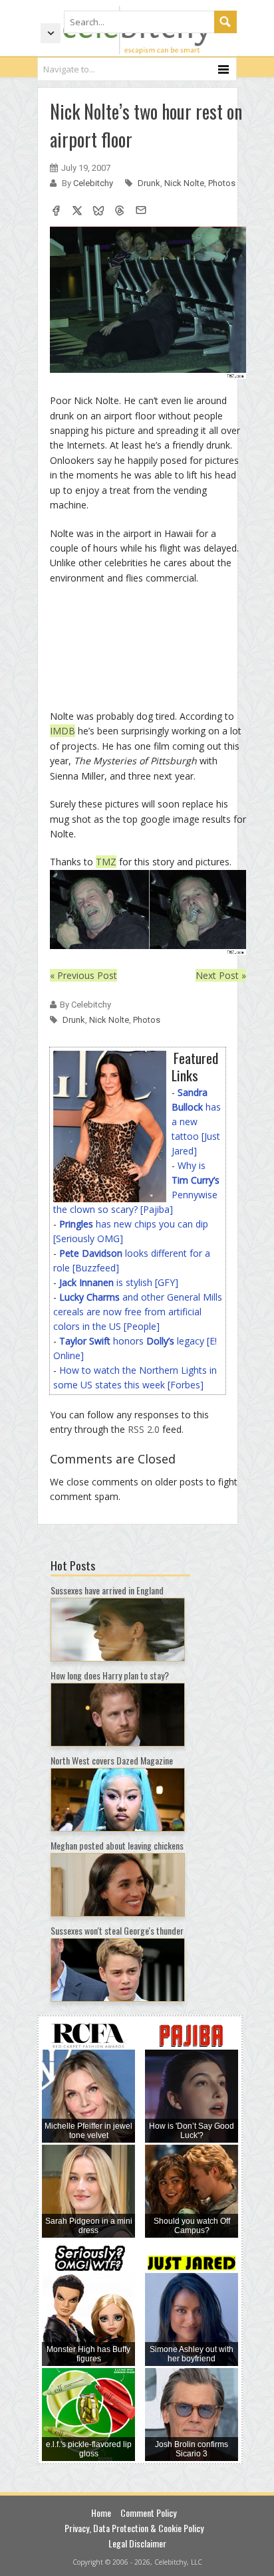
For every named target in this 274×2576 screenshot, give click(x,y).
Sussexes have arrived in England (107, 1590)
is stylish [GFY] (119, 1282)
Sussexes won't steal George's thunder (117, 1930)
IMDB (63, 731)
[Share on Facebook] (56, 212)
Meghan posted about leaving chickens (117, 1845)
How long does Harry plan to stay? (110, 1675)
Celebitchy (94, 183)
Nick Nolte (184, 183)
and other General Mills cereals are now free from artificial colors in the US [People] (138, 1312)
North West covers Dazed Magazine (112, 1760)
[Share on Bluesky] (98, 212)
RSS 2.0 (144, 1429)
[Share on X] (77, 212)
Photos (222, 183)
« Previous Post (83, 975)
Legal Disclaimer (137, 2543)
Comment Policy (148, 2513)
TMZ (106, 862)
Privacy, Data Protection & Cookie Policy (134, 2528)
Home (101, 2513)
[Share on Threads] (120, 212)
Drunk (149, 183)
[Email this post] (141, 212)
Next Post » (221, 975)
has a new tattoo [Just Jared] (196, 1122)
